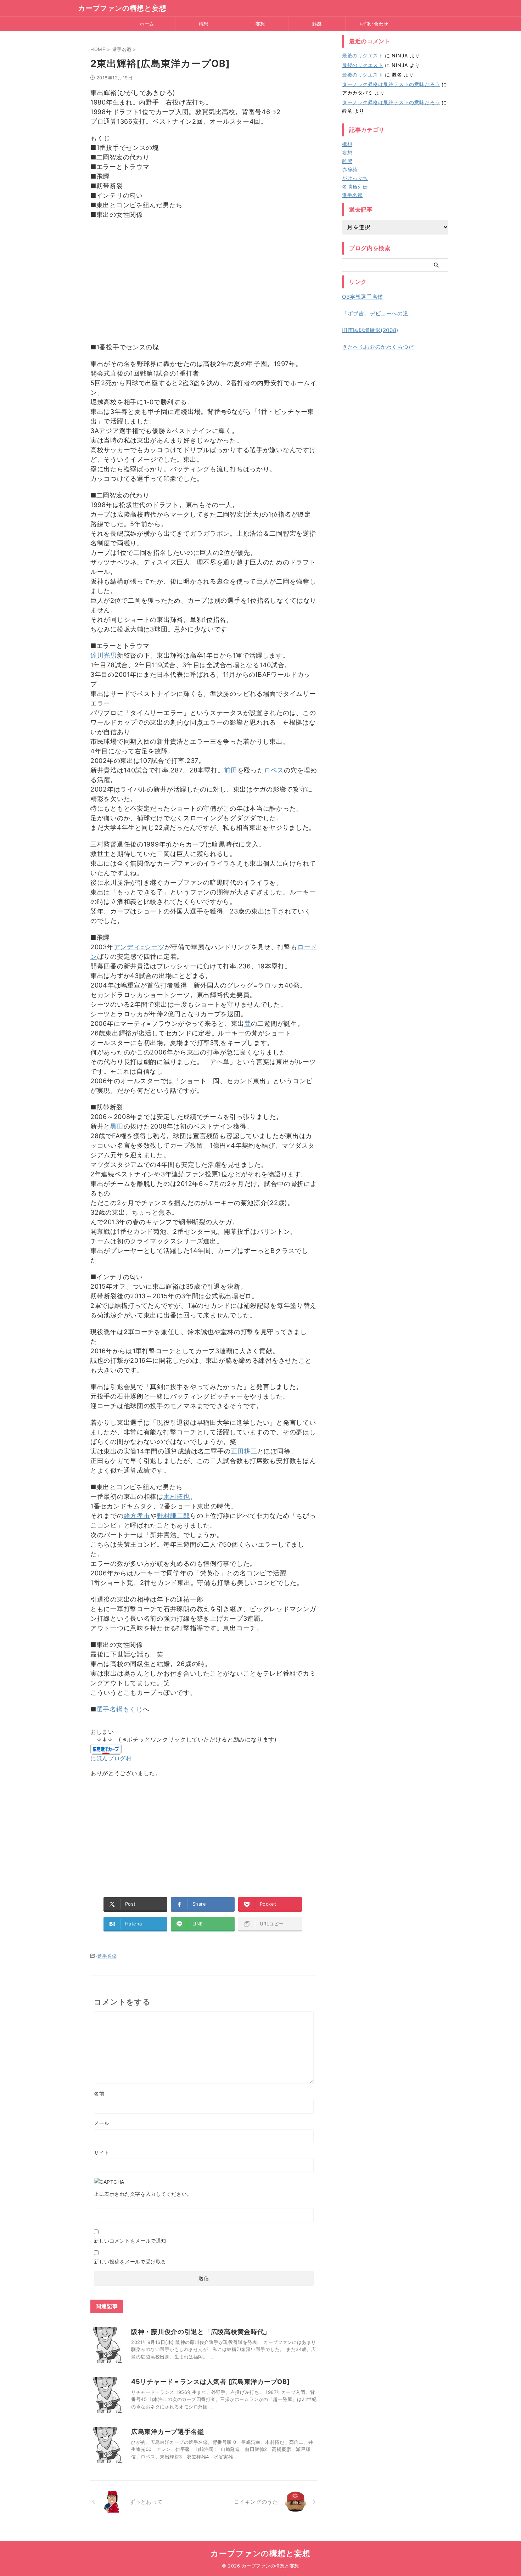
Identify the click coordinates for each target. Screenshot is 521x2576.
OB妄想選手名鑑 (363, 297)
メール (102, 2123)
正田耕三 (244, 1451)
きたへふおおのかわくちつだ (378, 347)
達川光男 (104, 655)
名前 (99, 2094)
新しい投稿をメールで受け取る (130, 2262)
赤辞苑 (350, 170)
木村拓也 (177, 1497)
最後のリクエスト (363, 55)
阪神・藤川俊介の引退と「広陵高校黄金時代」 (201, 2332)
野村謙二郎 (173, 1516)
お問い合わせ (374, 24)
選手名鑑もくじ (120, 1709)
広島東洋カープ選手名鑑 (168, 2432)
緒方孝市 (137, 1516)
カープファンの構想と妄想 (122, 8)
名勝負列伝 (355, 187)
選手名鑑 (107, 1956)
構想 (204, 24)
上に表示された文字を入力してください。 (143, 2194)
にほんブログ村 (111, 1758)
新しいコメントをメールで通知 (130, 2241)
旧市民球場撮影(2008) (370, 330)
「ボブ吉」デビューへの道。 (378, 313)
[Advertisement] (204, 286)
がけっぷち (355, 178)
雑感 (317, 24)
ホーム (147, 24)
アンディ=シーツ (139, 947)
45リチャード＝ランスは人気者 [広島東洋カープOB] (210, 2382)
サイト (102, 2152)
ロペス (274, 770)
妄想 (260, 24)
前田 (231, 770)
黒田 (117, 1126)
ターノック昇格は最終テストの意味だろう (391, 84)
